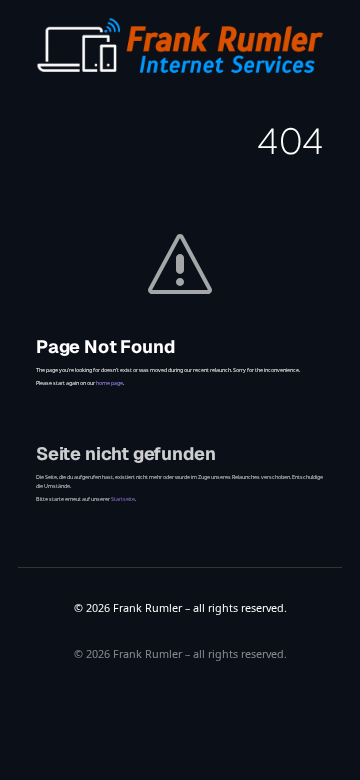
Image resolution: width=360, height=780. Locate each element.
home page (109, 383)
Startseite (123, 499)
